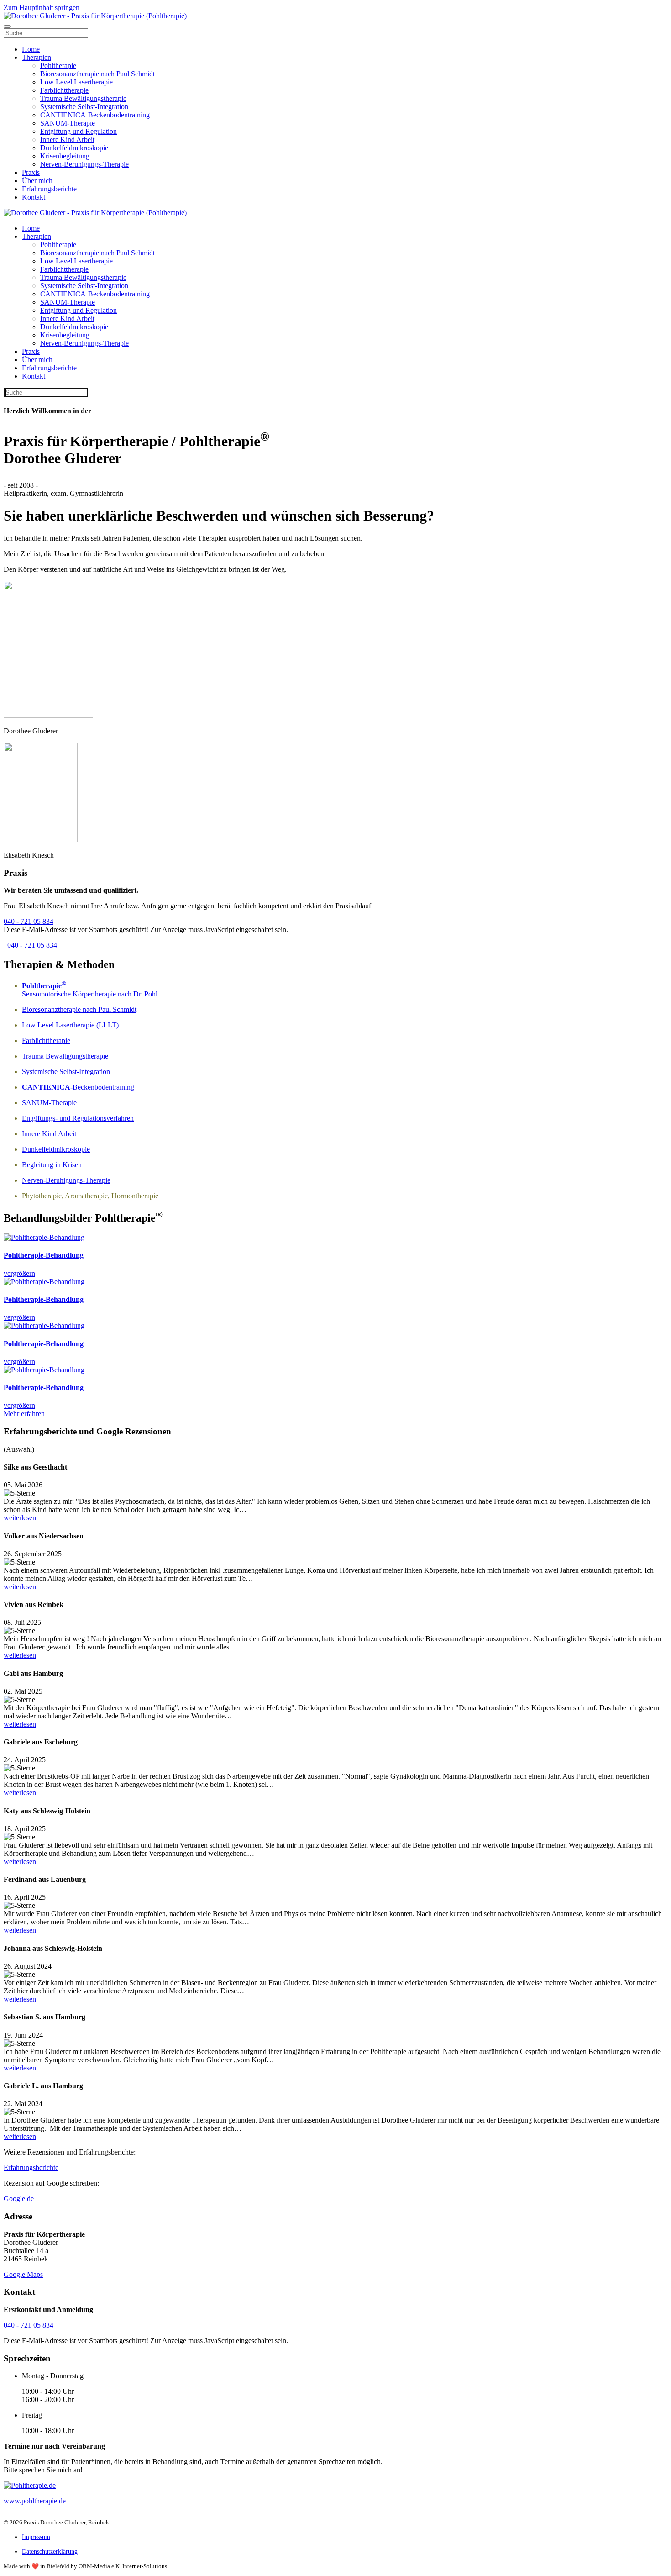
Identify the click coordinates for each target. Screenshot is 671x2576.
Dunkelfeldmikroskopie (74, 148)
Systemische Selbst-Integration (84, 107)
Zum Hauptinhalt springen (42, 8)
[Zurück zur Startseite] (95, 16)
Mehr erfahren (24, 1414)
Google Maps (23, 2274)
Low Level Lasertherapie (76, 82)
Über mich (37, 181)
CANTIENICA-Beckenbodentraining (95, 115)
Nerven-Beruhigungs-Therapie (84, 164)
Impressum (36, 2537)
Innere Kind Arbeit (67, 140)
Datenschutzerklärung (50, 2552)
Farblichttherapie (64, 90)
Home (31, 49)
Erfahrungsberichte (49, 189)
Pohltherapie (58, 66)
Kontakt (34, 197)
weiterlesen (20, 1518)
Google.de (19, 2199)
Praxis (31, 172)
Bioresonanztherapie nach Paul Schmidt (97, 74)
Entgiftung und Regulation (79, 131)
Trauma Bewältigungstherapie (83, 98)
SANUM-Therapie (68, 123)
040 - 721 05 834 (29, 921)
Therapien (37, 57)
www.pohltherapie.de (35, 2501)
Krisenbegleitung (65, 156)
